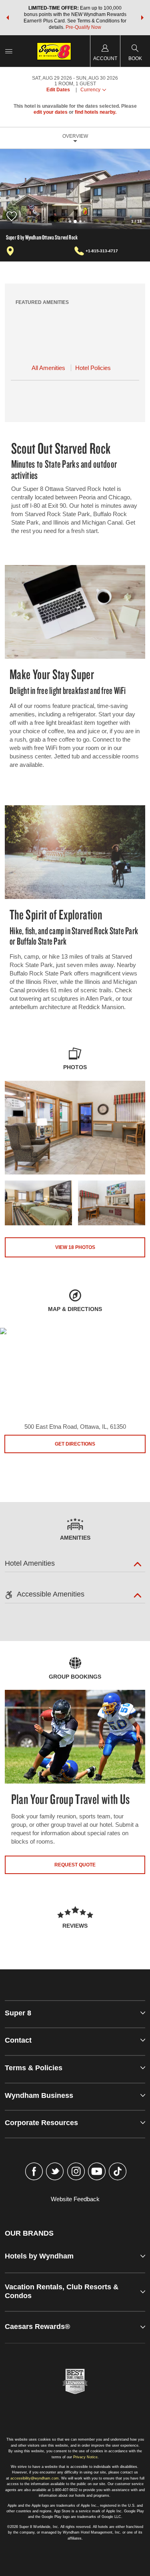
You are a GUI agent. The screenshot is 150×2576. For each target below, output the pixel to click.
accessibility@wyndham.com (35, 2478)
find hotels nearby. (96, 112)
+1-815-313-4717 (102, 251)
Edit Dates (58, 90)
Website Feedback (75, 2199)
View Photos (75, 1247)
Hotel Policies (93, 368)
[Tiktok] (118, 2172)
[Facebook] (34, 2172)
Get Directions (75, 1444)
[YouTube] (97, 2172)
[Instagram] (76, 2172)
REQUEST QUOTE (75, 1865)
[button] (8, 18)
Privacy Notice (85, 2457)
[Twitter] (55, 2172)
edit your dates (51, 112)
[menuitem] (9, 51)
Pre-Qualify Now (83, 27)
